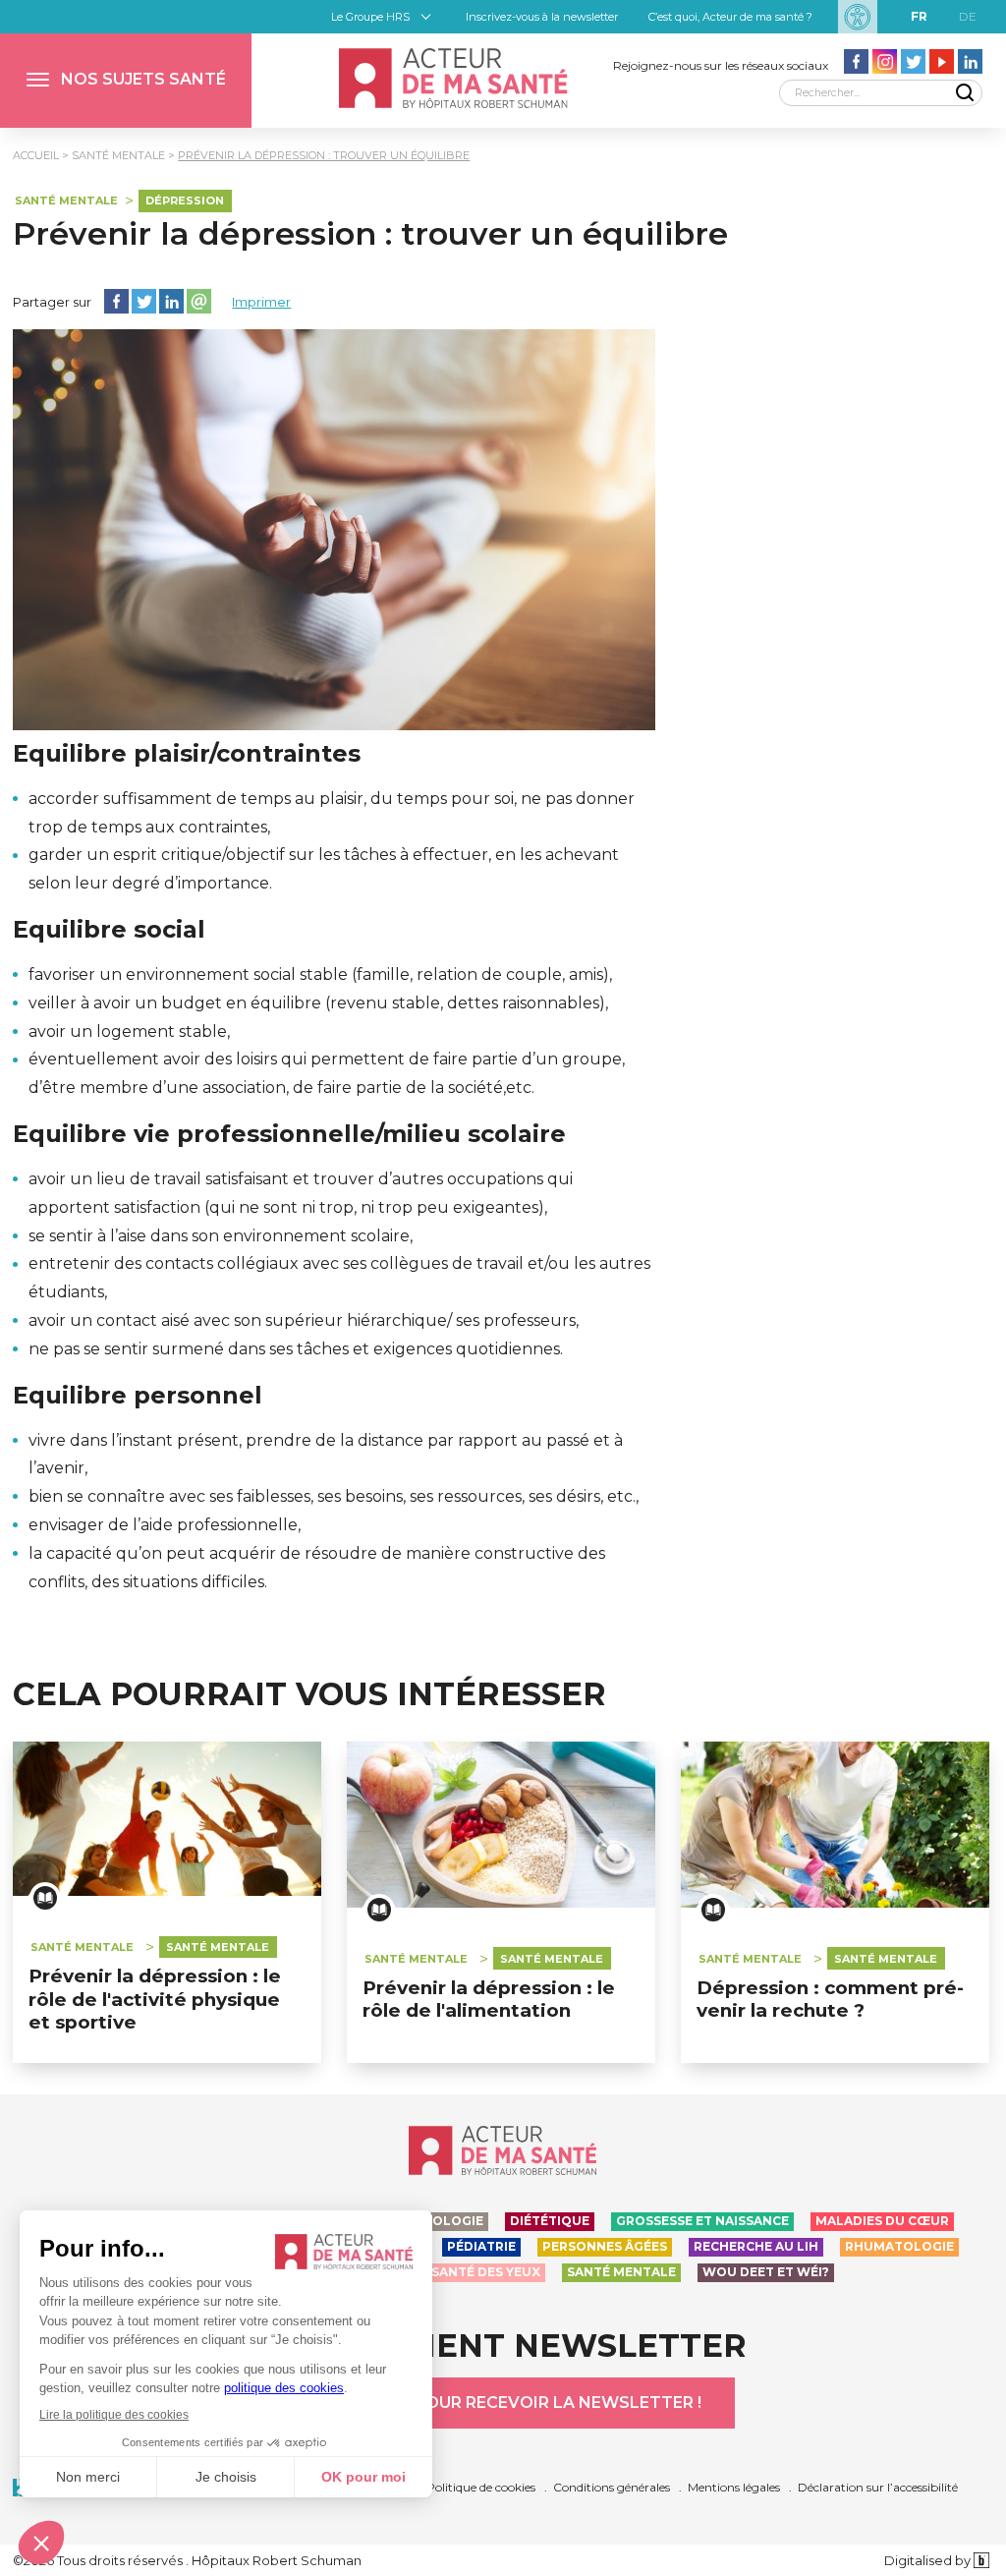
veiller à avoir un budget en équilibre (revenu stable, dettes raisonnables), (318, 1003)
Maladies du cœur (882, 2221)
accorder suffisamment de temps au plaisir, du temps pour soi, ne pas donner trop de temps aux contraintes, (332, 813)
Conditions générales (612, 2487)
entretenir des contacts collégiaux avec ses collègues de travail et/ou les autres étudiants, (339, 1278)
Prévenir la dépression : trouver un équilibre (324, 155)
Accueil (36, 155)
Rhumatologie (899, 2246)
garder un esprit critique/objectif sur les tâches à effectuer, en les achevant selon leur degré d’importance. (324, 869)
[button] (126, 81)
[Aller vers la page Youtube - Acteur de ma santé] (942, 61)
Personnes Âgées (605, 2246)
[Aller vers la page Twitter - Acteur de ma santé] (913, 61)
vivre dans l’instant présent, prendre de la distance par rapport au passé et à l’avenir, (326, 1455)
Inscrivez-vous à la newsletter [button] (542, 17)
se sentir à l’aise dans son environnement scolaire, (221, 1236)
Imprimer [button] (261, 302)
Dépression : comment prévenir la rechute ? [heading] (830, 1999)
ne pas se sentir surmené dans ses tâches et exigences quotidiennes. (296, 1349)
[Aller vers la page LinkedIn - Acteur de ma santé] (970, 61)
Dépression (185, 200)
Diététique (550, 2221)
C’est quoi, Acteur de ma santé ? (730, 17)
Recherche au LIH (756, 2246)
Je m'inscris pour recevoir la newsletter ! (503, 2403)
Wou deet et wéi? (766, 2272)
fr (919, 16)
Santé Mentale (118, 155)
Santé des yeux (486, 2272)
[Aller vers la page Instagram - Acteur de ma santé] (885, 61)
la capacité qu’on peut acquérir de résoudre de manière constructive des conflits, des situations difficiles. (317, 1568)
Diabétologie (434, 2221)
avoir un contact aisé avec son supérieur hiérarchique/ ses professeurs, (304, 1320)
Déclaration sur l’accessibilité (878, 2487)
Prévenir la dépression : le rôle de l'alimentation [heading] (489, 1999)
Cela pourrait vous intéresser (309, 1694)
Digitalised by (929, 2560)
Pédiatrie (481, 2246)
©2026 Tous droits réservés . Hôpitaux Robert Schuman (187, 2560)
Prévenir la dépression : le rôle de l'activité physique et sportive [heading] (155, 1999)
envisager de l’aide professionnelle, (165, 1525)
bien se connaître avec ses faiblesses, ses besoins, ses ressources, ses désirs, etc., (334, 1496)
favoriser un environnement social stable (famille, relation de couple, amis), (320, 974)
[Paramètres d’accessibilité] (858, 17)
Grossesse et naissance (702, 2221)
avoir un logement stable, (129, 1031)
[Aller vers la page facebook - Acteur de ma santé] (856, 61)
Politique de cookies (481, 2487)
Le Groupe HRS (370, 17)
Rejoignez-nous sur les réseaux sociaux (721, 65)
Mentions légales (734, 2487)
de (968, 16)
